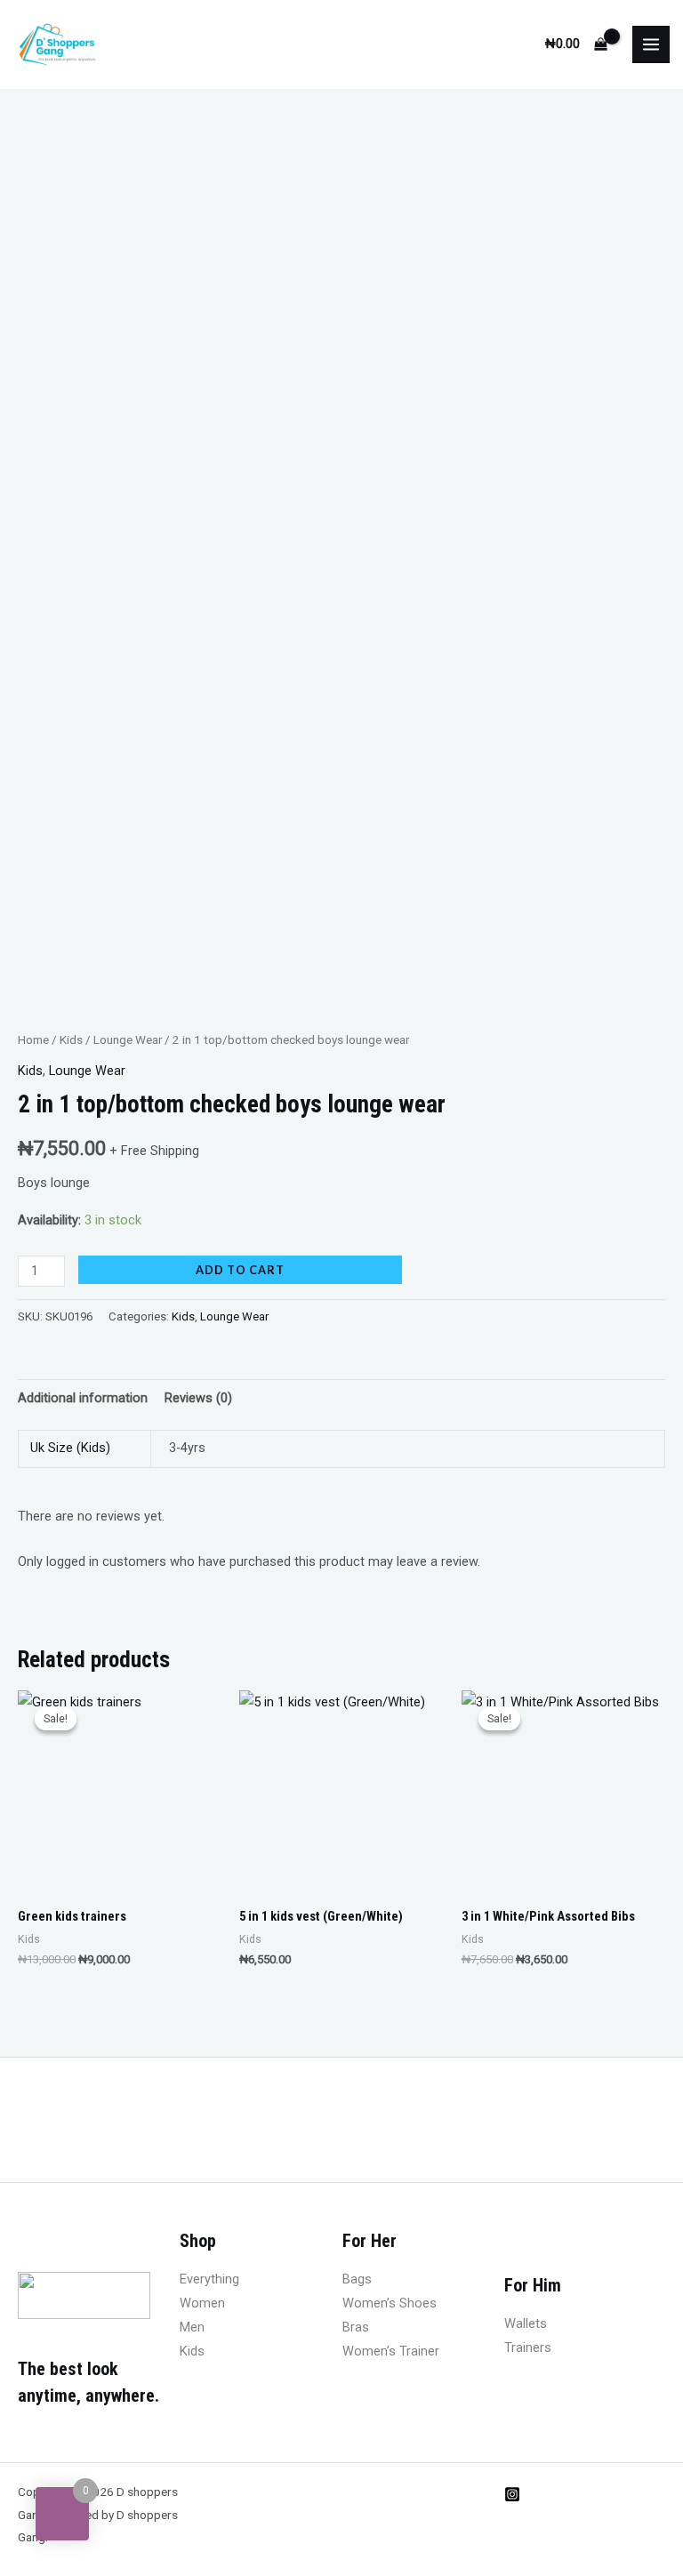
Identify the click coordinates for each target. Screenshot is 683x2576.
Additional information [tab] (83, 1398)
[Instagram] (512, 2494)
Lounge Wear (128, 1040)
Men (192, 2327)
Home (33, 1040)
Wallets (526, 2323)
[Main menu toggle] (651, 44)
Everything (209, 2279)
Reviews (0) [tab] (198, 1398)
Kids (71, 1040)
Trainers (528, 2347)
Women (202, 2303)
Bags (357, 2279)
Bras (356, 2327)
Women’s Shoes (390, 2303)
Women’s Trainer (391, 2351)
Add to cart (240, 1270)
